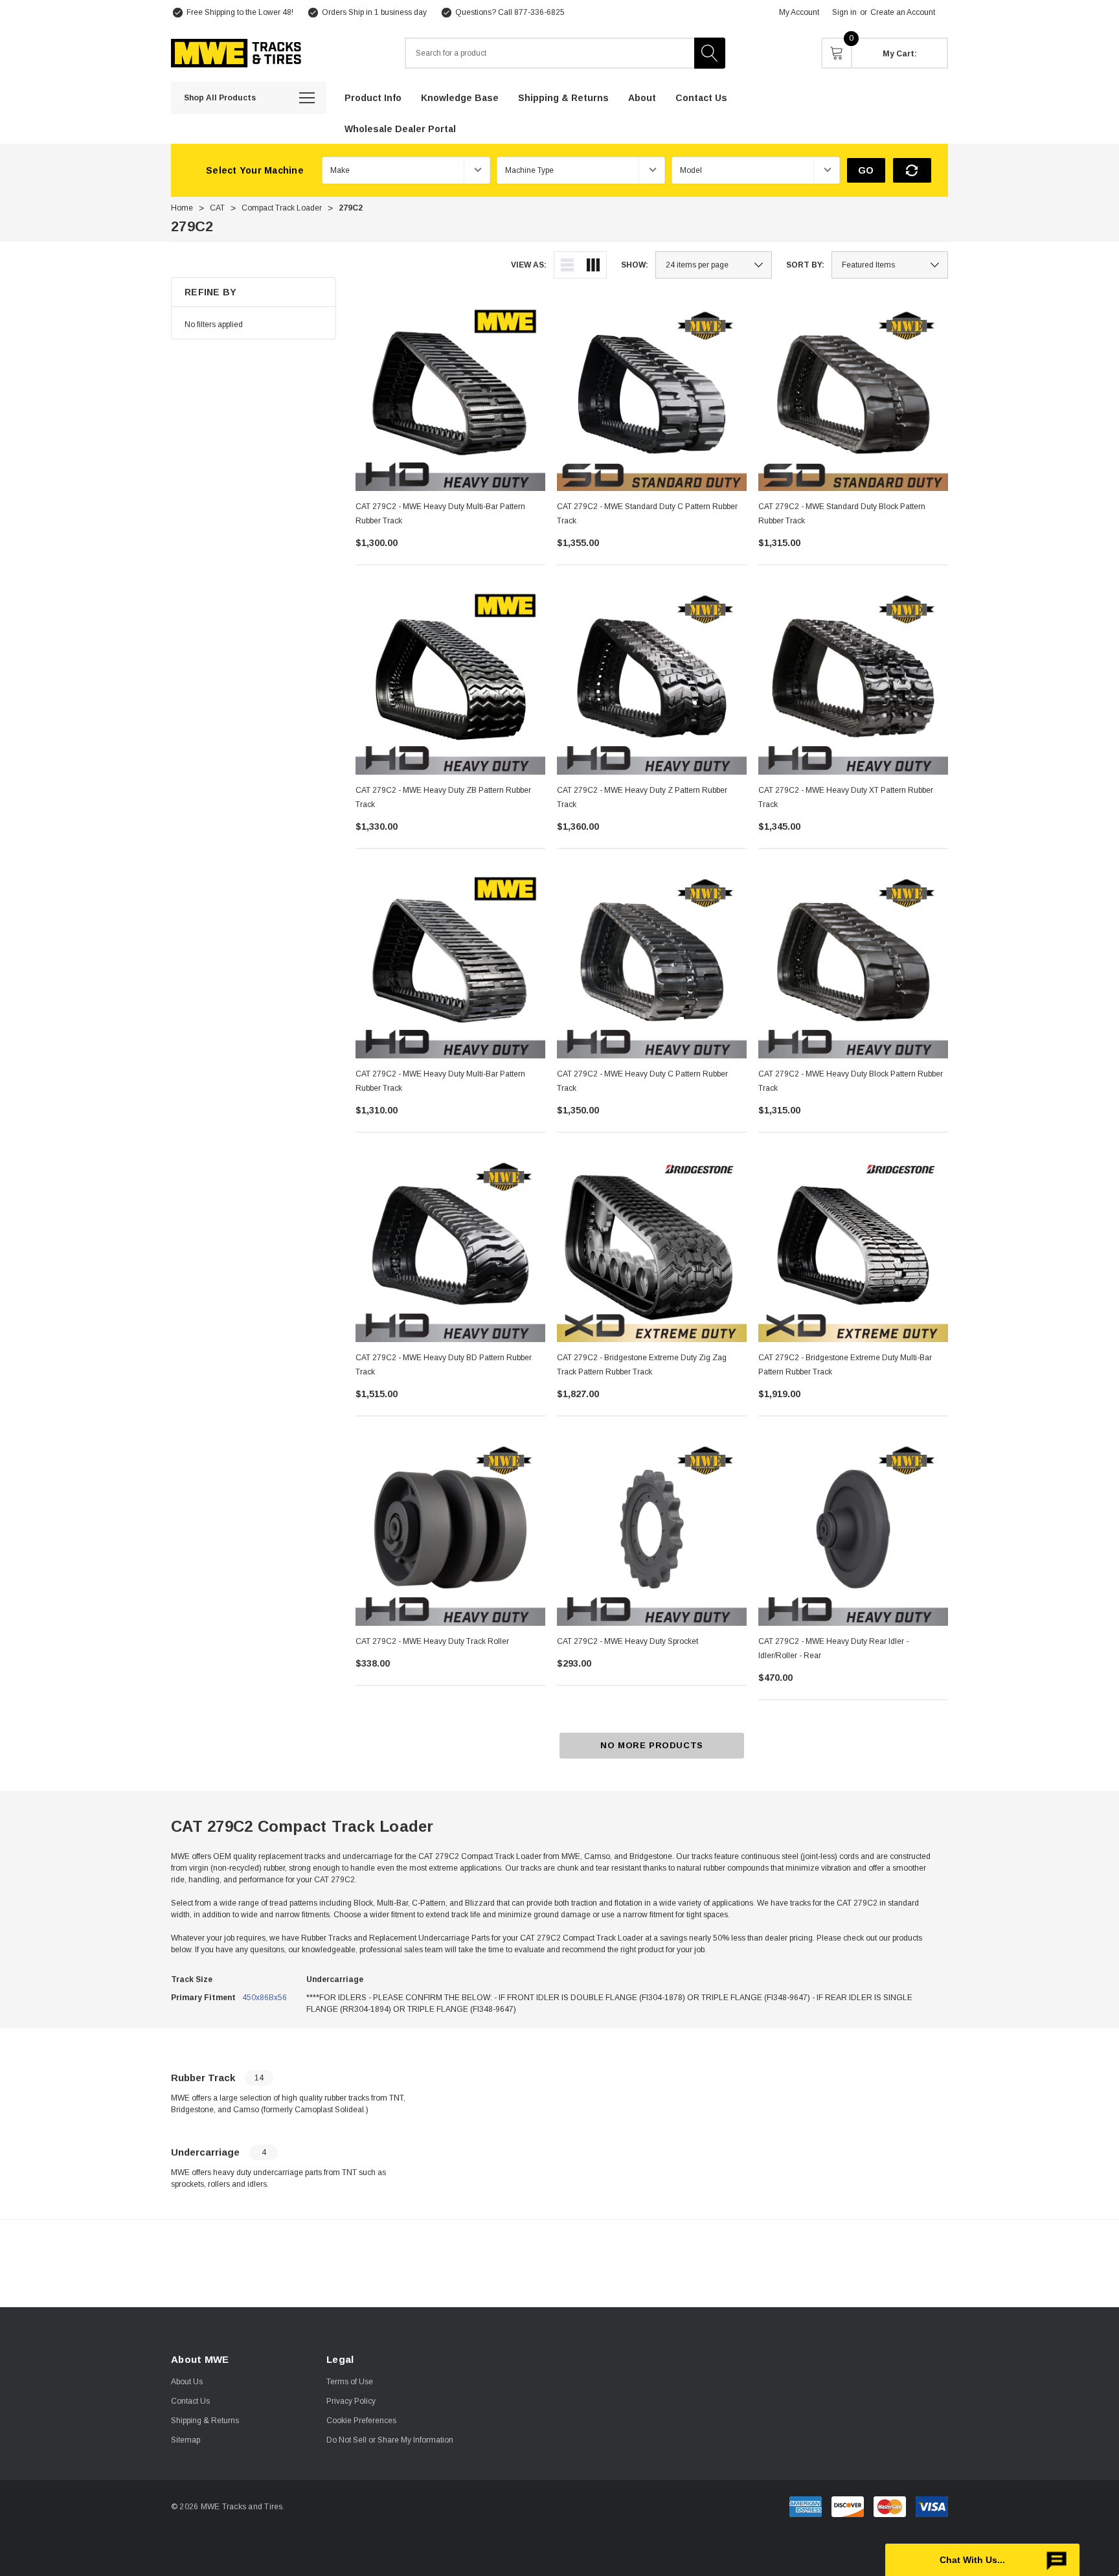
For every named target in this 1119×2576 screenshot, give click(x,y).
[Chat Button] (982, 2560)
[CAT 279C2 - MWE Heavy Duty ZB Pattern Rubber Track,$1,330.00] (450, 680)
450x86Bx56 (265, 1998)
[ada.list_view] (567, 265)
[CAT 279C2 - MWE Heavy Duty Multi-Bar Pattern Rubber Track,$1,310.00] (450, 963)
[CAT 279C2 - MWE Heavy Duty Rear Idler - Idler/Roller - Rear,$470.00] (853, 1531)
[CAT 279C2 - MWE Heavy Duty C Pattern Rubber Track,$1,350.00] (652, 963)
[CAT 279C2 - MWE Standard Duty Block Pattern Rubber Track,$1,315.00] (853, 396)
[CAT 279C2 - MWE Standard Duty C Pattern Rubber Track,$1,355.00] (652, 396)
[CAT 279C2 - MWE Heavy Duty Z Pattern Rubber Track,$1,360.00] (652, 680)
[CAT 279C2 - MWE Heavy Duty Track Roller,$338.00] (450, 1531)
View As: (529, 265)
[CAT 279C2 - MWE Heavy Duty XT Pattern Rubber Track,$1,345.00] (853, 680)
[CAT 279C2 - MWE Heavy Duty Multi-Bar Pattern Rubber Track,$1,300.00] (450, 396)
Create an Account (903, 12)
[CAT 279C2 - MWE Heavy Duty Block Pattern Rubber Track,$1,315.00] (853, 963)
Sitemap (186, 2440)
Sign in (844, 12)
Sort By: (805, 265)
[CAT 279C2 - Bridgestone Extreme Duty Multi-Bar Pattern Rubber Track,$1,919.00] (853, 1247)
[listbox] (890, 265)
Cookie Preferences (361, 2421)
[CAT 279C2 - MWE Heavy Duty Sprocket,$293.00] (652, 1531)
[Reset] (912, 170)
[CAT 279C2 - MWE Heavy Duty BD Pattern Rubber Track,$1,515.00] (450, 1247)
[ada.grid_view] (593, 265)
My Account (799, 12)
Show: (635, 265)
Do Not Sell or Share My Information (390, 2440)
